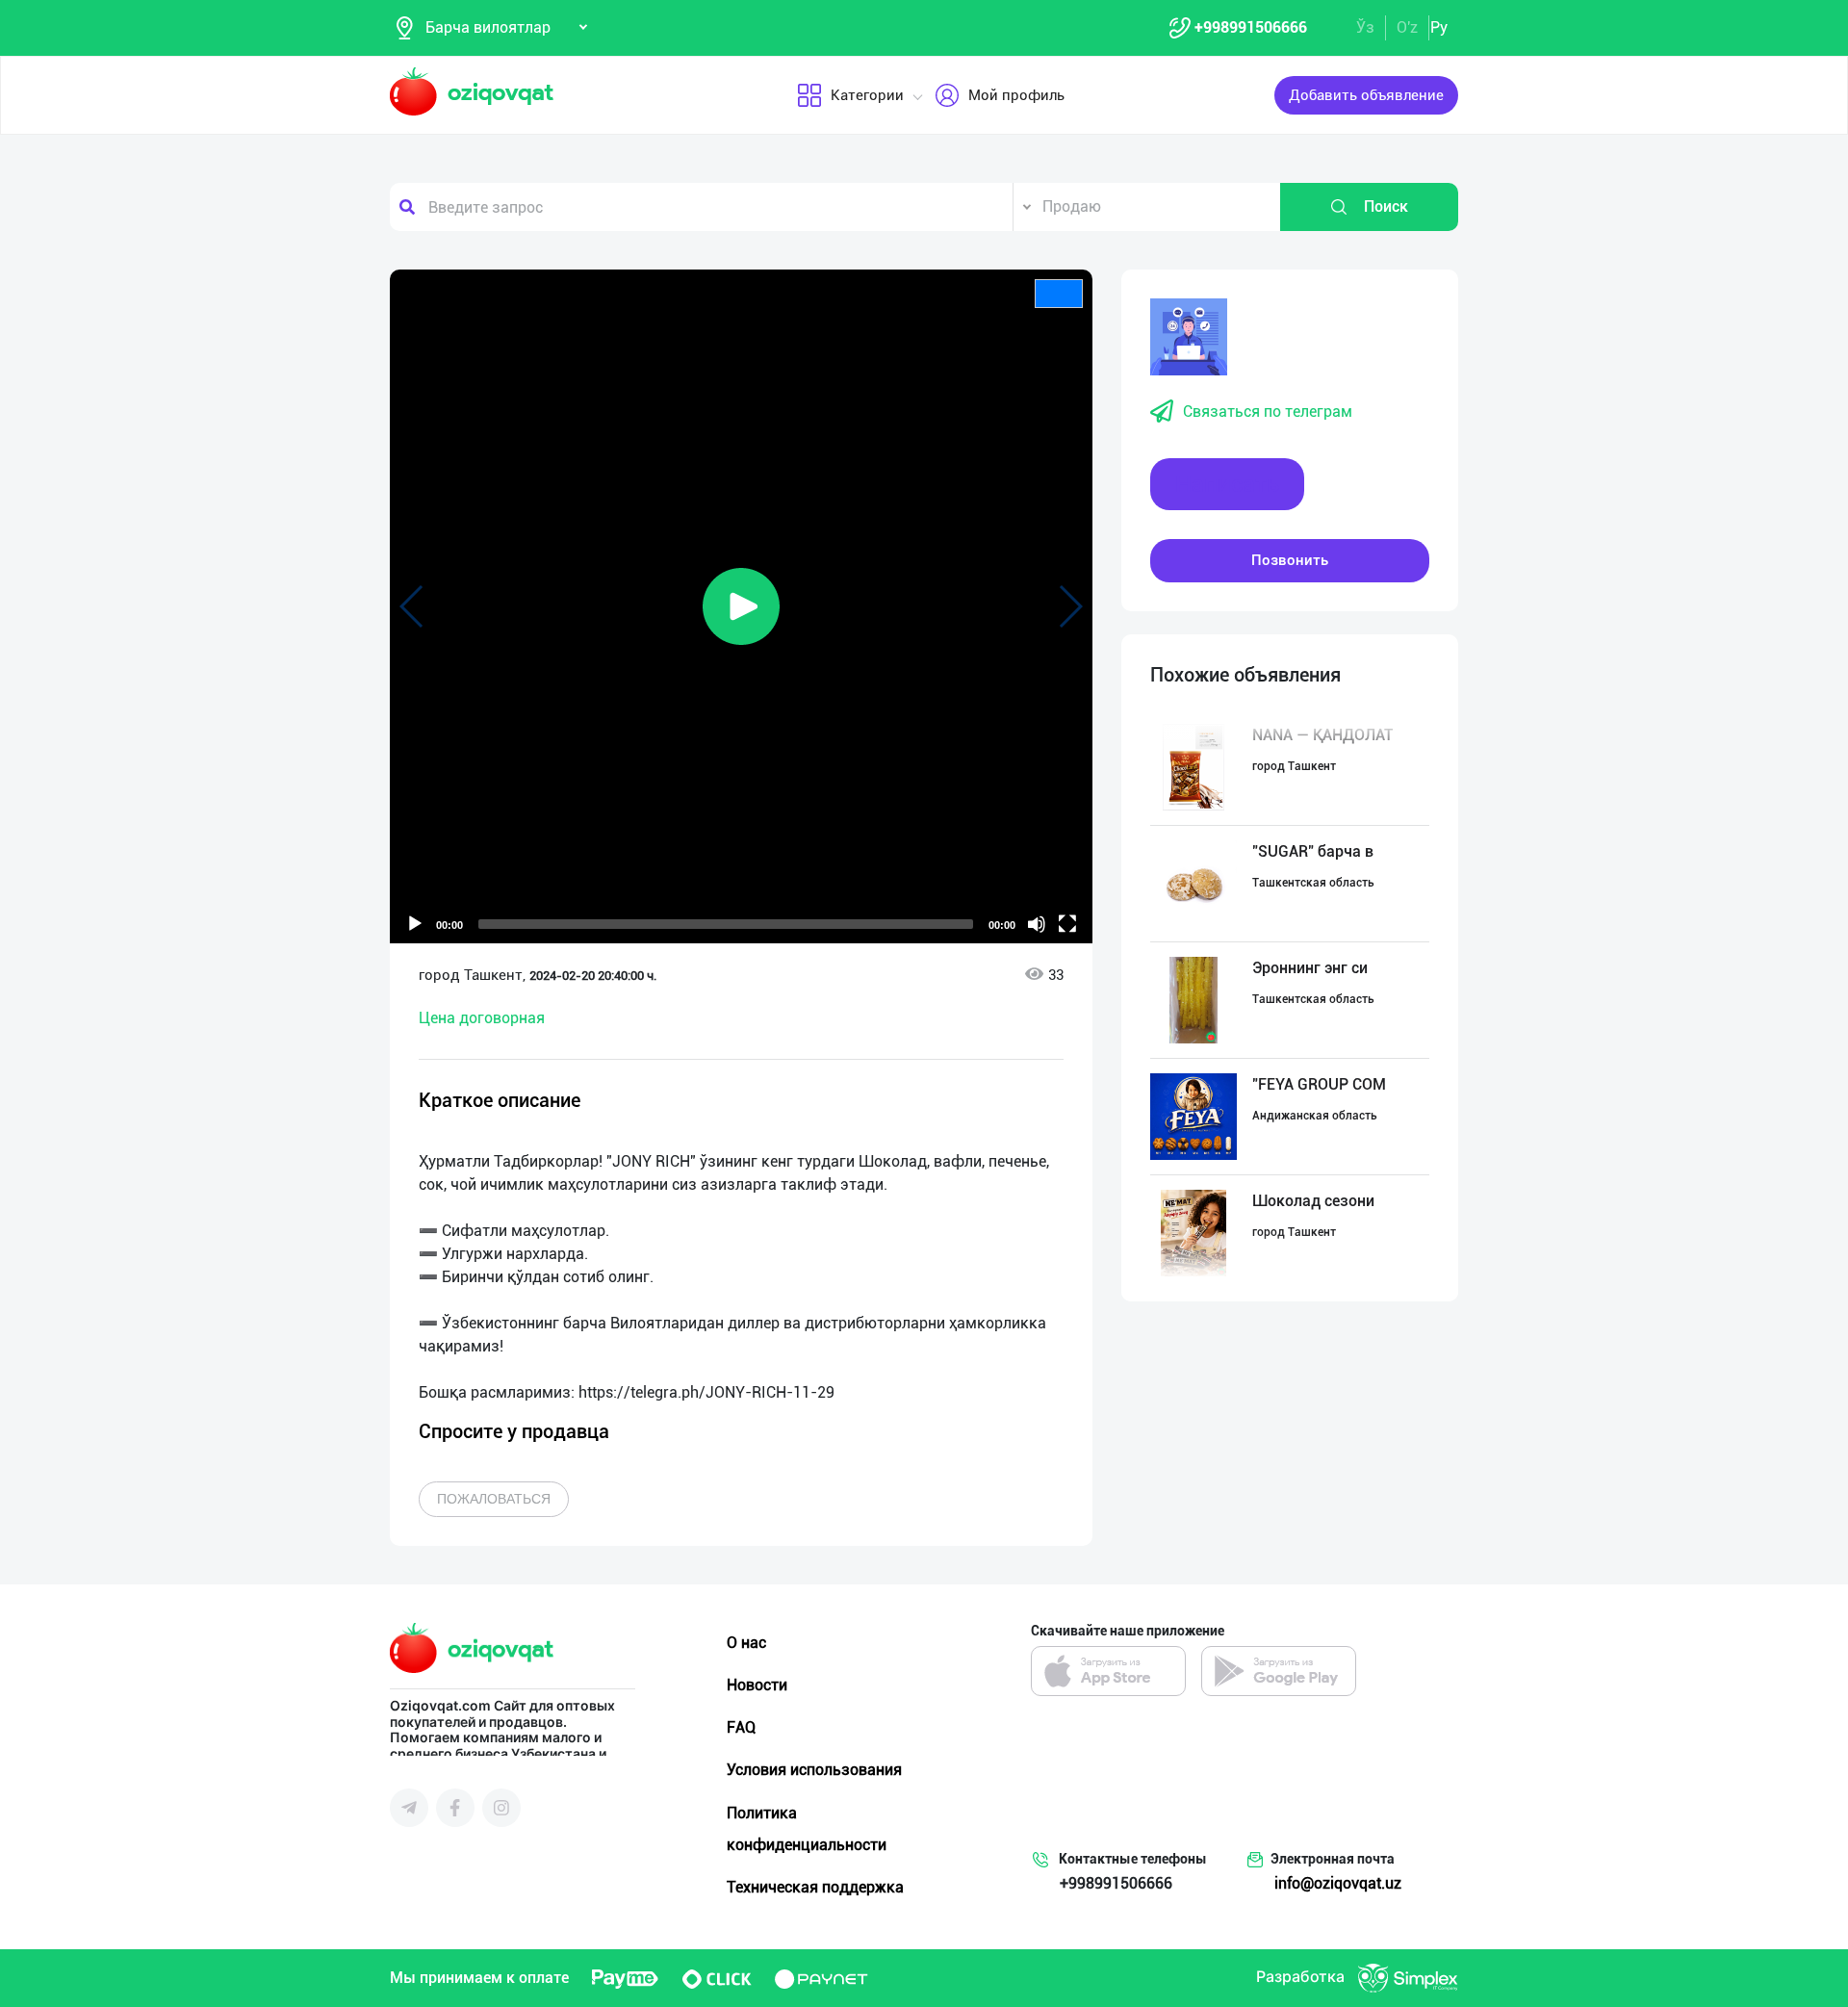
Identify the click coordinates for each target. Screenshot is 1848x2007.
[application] (741, 606)
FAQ (741, 1727)
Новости (757, 1685)
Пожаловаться (494, 1499)
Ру (1439, 27)
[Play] (415, 924)
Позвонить (1290, 560)
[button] (741, 606)
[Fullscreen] (1067, 924)
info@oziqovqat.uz (1338, 1883)
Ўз (1365, 27)
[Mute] (1037, 924)
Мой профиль (1016, 95)
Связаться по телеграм (1268, 412)
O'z (1407, 27)
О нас (746, 1643)
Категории (867, 95)
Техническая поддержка (815, 1887)
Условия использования (814, 1770)
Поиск (1386, 206)
